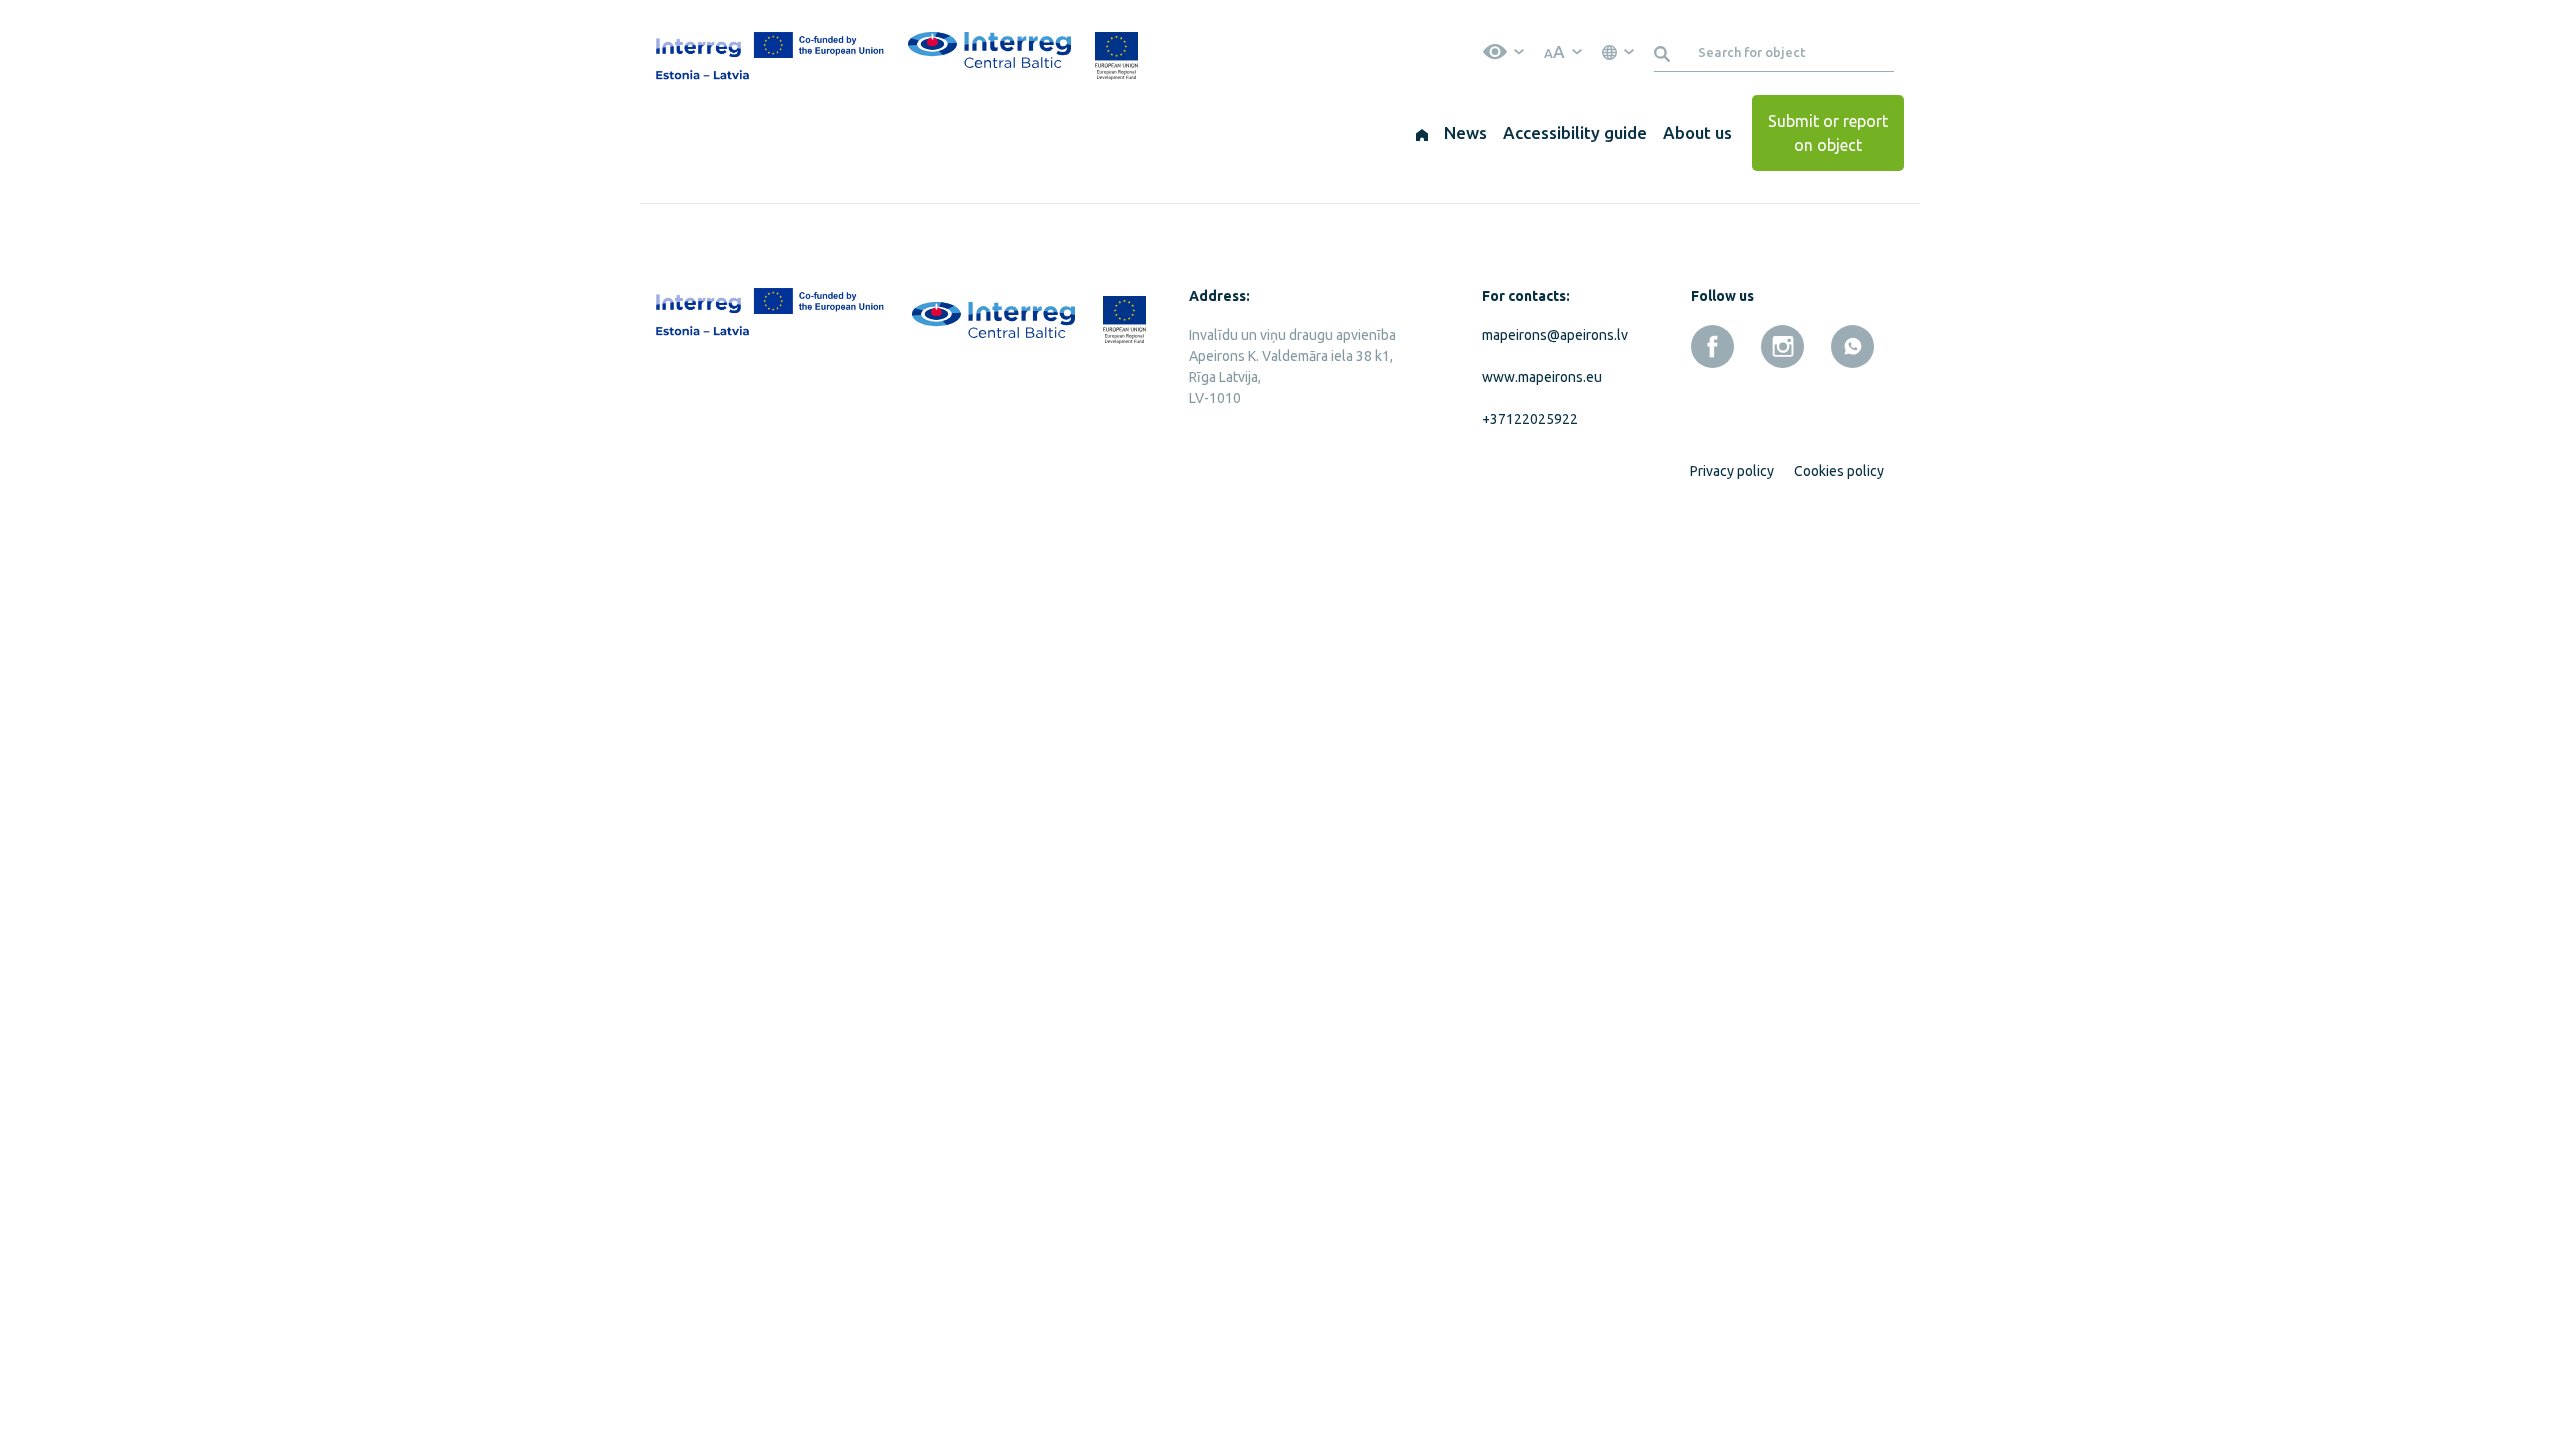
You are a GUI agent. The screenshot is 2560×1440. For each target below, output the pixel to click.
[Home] (1422, 133)
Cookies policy (1839, 471)
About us (1697, 132)
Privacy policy (1732, 471)
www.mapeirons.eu (1542, 377)
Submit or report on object (1828, 133)
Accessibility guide (1575, 132)
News (1465, 132)
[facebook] (1712, 346)
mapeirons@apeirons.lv (1551, 335)
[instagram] (1782, 346)
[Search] (1665, 52)
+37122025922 (1530, 419)
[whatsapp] (1852, 346)
